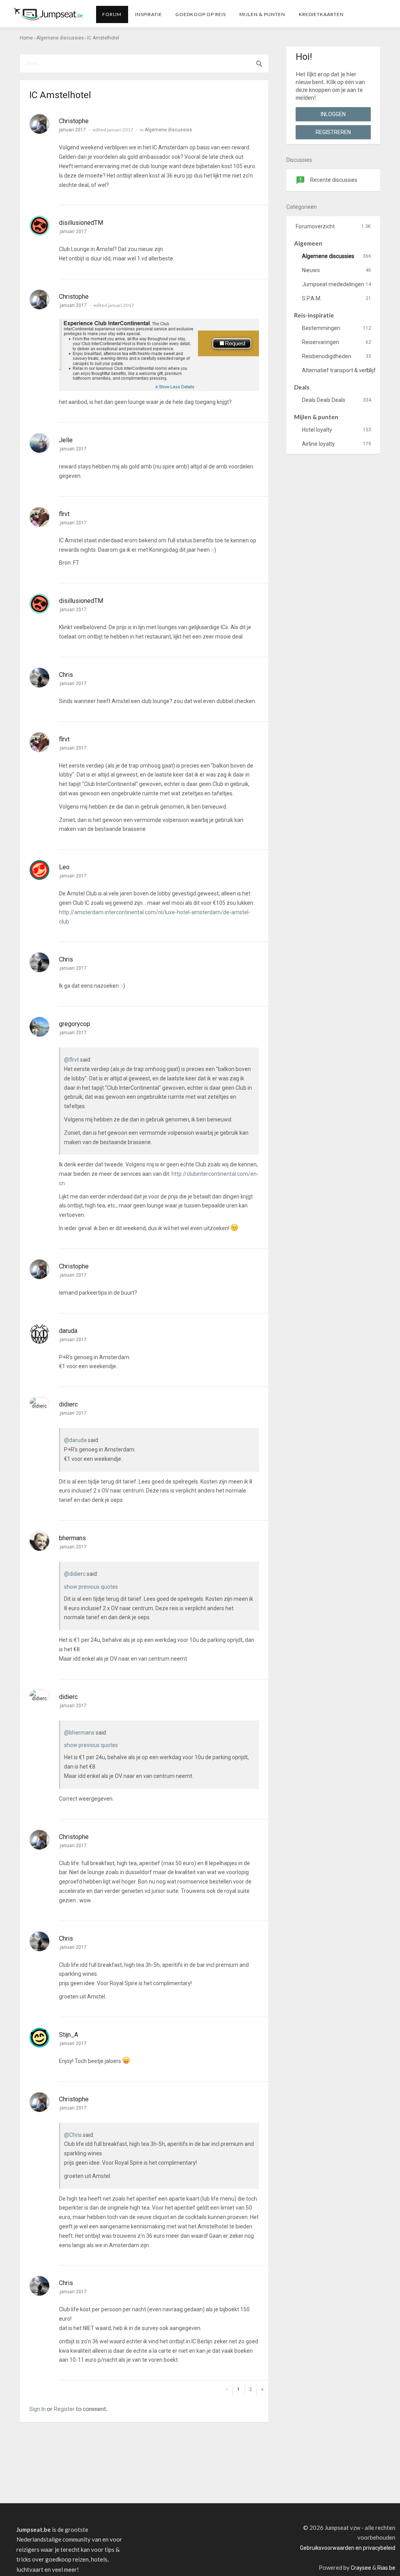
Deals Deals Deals (337, 400)
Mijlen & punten (262, 14)
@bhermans (79, 1733)
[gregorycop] (39, 1027)
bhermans (72, 1538)
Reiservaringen (337, 342)
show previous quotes (91, 1587)
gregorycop (75, 1024)
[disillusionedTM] (39, 226)
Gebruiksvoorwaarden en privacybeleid (348, 2548)
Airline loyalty (337, 444)
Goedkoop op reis (201, 14)
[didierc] (39, 1403)
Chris (66, 675)
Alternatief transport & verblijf (339, 370)
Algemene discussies (168, 130)
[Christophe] (39, 124)
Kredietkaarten (321, 14)
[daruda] (39, 1334)
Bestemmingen (337, 328)
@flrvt (71, 1060)
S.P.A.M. (337, 298)
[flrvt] (39, 517)
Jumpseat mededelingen (337, 284)
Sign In (37, 2409)
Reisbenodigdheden (337, 356)
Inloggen (333, 114)
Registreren (333, 132)
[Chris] (39, 678)
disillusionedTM (81, 223)
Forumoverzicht (333, 226)
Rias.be (386, 2568)
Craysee (361, 2568)
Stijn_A (69, 2035)
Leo (64, 867)
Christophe (74, 121)
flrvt (64, 514)
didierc (68, 1404)
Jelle (66, 440)
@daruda (75, 1440)
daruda (68, 1331)
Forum (112, 14)
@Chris (73, 2135)
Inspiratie (149, 14)
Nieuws (337, 270)
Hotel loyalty (337, 430)
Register (64, 2409)
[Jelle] (39, 443)
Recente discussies (333, 180)
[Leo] (39, 870)
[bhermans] (39, 1541)
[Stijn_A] (39, 2038)
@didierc (75, 1574)
